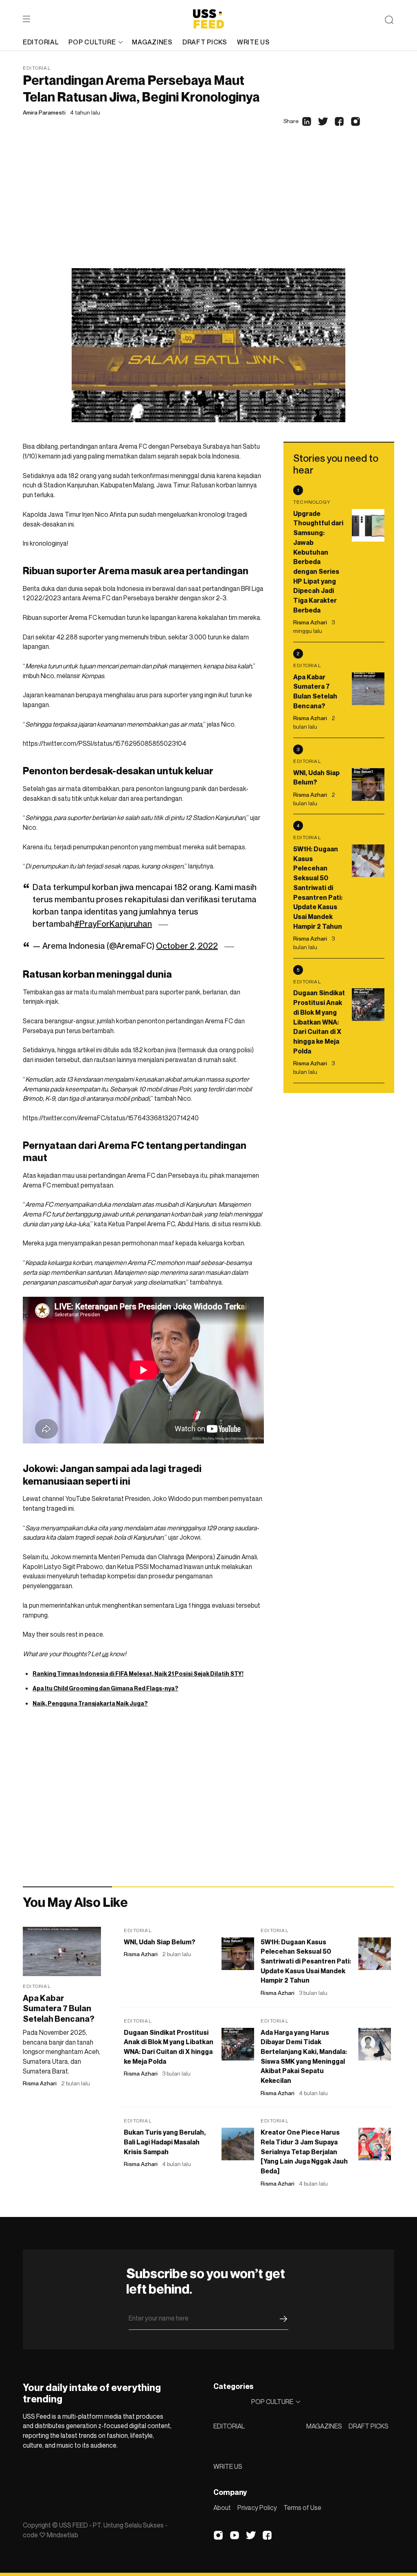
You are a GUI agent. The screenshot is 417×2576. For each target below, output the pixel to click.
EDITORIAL (229, 2426)
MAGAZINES (324, 2426)
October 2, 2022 (187, 946)
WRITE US (228, 2466)
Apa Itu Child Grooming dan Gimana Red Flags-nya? (105, 1688)
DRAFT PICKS (369, 2426)
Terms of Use (302, 2508)
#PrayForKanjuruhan (113, 924)
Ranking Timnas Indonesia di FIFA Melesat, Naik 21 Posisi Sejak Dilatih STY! (138, 1674)
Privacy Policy (257, 2508)
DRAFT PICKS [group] (205, 42)
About (222, 2508)
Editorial (37, 68)
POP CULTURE (92, 42)
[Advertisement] (208, 207)
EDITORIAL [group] (41, 42)
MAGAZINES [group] (152, 42)
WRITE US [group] (253, 42)
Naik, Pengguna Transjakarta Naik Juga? (90, 1703)
